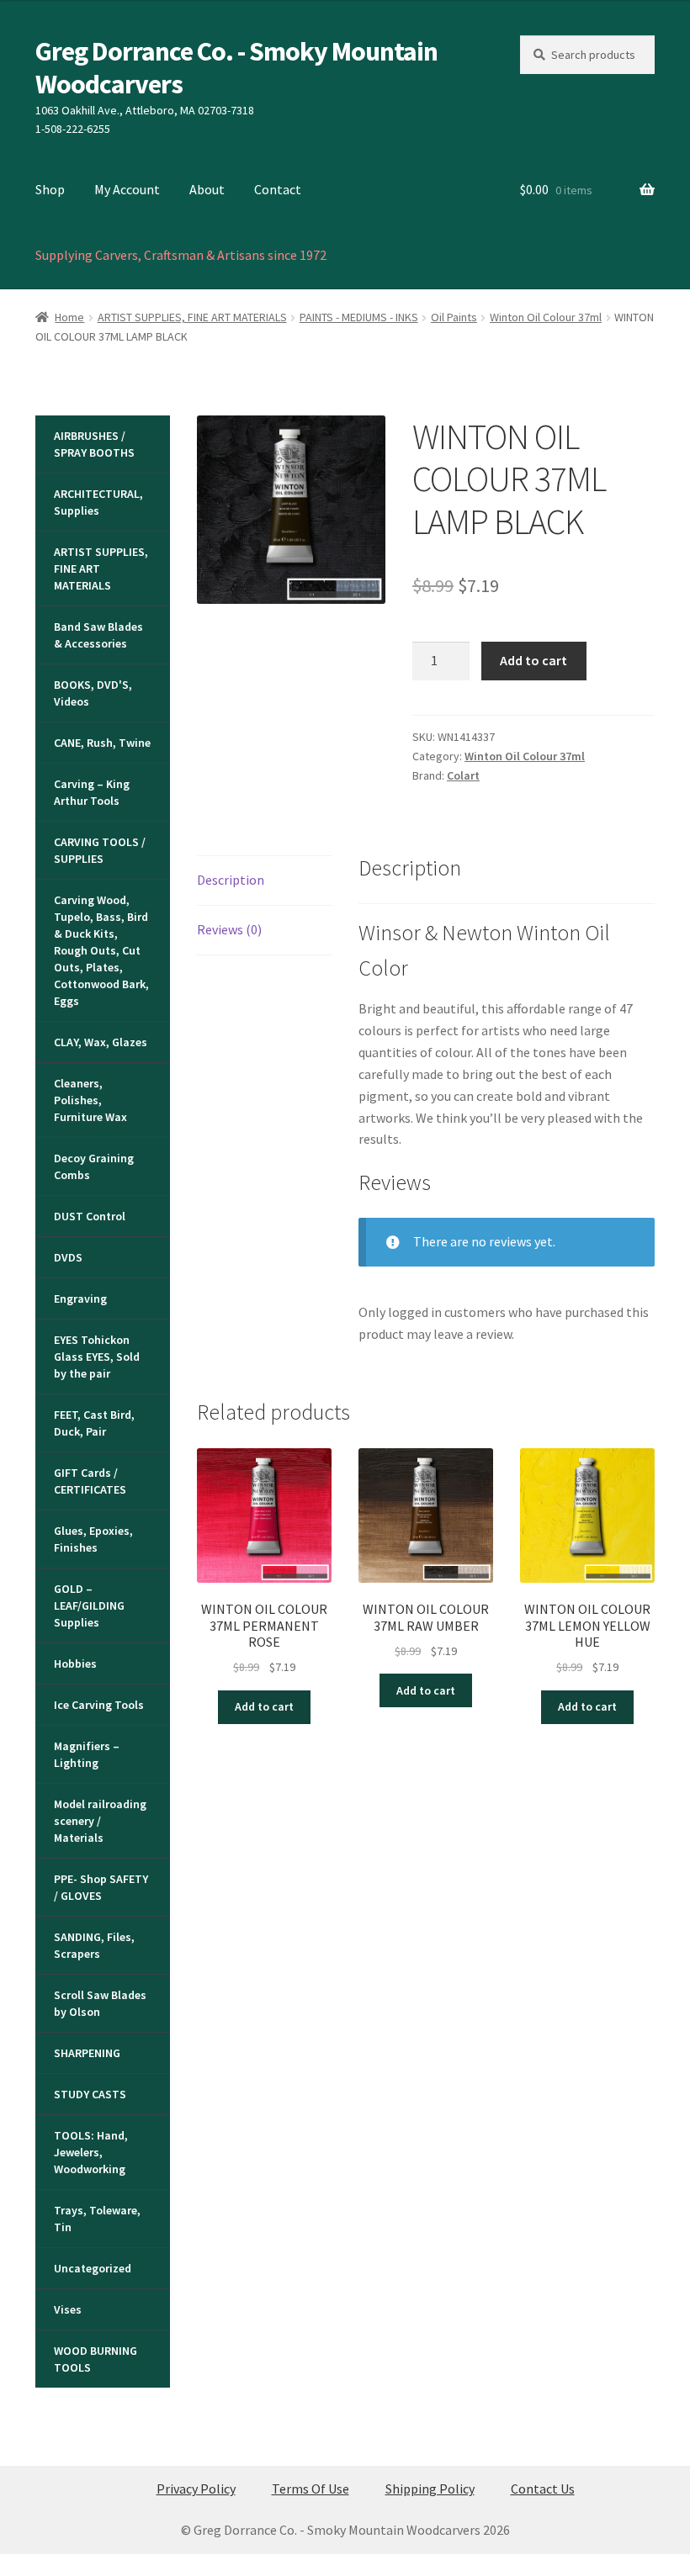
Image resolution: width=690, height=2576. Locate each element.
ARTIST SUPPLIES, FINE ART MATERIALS (192, 317)
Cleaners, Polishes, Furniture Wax (90, 1100)
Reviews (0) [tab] (229, 929)
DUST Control (90, 1216)
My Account (127, 189)
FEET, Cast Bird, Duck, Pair (94, 1423)
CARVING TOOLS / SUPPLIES (100, 850)
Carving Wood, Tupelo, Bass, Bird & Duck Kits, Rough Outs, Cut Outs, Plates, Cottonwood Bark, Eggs (101, 950)
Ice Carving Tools (99, 1705)
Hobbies (75, 1664)
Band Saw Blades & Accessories (98, 635)
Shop (50, 189)
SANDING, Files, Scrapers (94, 1945)
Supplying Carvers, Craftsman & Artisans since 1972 (181, 255)
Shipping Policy (430, 2489)
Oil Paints (454, 317)
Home (69, 317)
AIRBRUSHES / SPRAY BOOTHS (94, 444)
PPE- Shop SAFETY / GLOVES (101, 1887)
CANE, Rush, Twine (102, 743)
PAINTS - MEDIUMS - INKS (359, 317)
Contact (278, 189)
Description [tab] (231, 880)
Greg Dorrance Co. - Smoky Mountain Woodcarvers (236, 68)
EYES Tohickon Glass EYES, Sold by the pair (97, 1357)
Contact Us (543, 2489)
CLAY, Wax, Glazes (101, 1042)
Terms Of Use (310, 2489)
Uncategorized (93, 2268)
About (207, 189)
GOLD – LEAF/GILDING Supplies (89, 1605)
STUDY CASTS (90, 2094)
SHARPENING (87, 2053)
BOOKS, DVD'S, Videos (93, 693)
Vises (68, 2309)
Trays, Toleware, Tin (97, 2219)
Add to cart (533, 660)
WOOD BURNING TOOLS (96, 2359)
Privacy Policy (196, 2489)
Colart (463, 775)
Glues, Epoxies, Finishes (93, 1539)
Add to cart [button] (264, 1706)
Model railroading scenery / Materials (100, 1821)
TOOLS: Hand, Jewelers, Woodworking (91, 2152)
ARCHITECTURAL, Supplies (98, 502)
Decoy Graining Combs (94, 1166)
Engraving (80, 1299)
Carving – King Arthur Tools (92, 792)
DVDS (68, 1257)
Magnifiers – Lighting (87, 1754)
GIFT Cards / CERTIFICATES (90, 1481)
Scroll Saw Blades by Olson (100, 2003)
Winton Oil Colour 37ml (546, 317)
